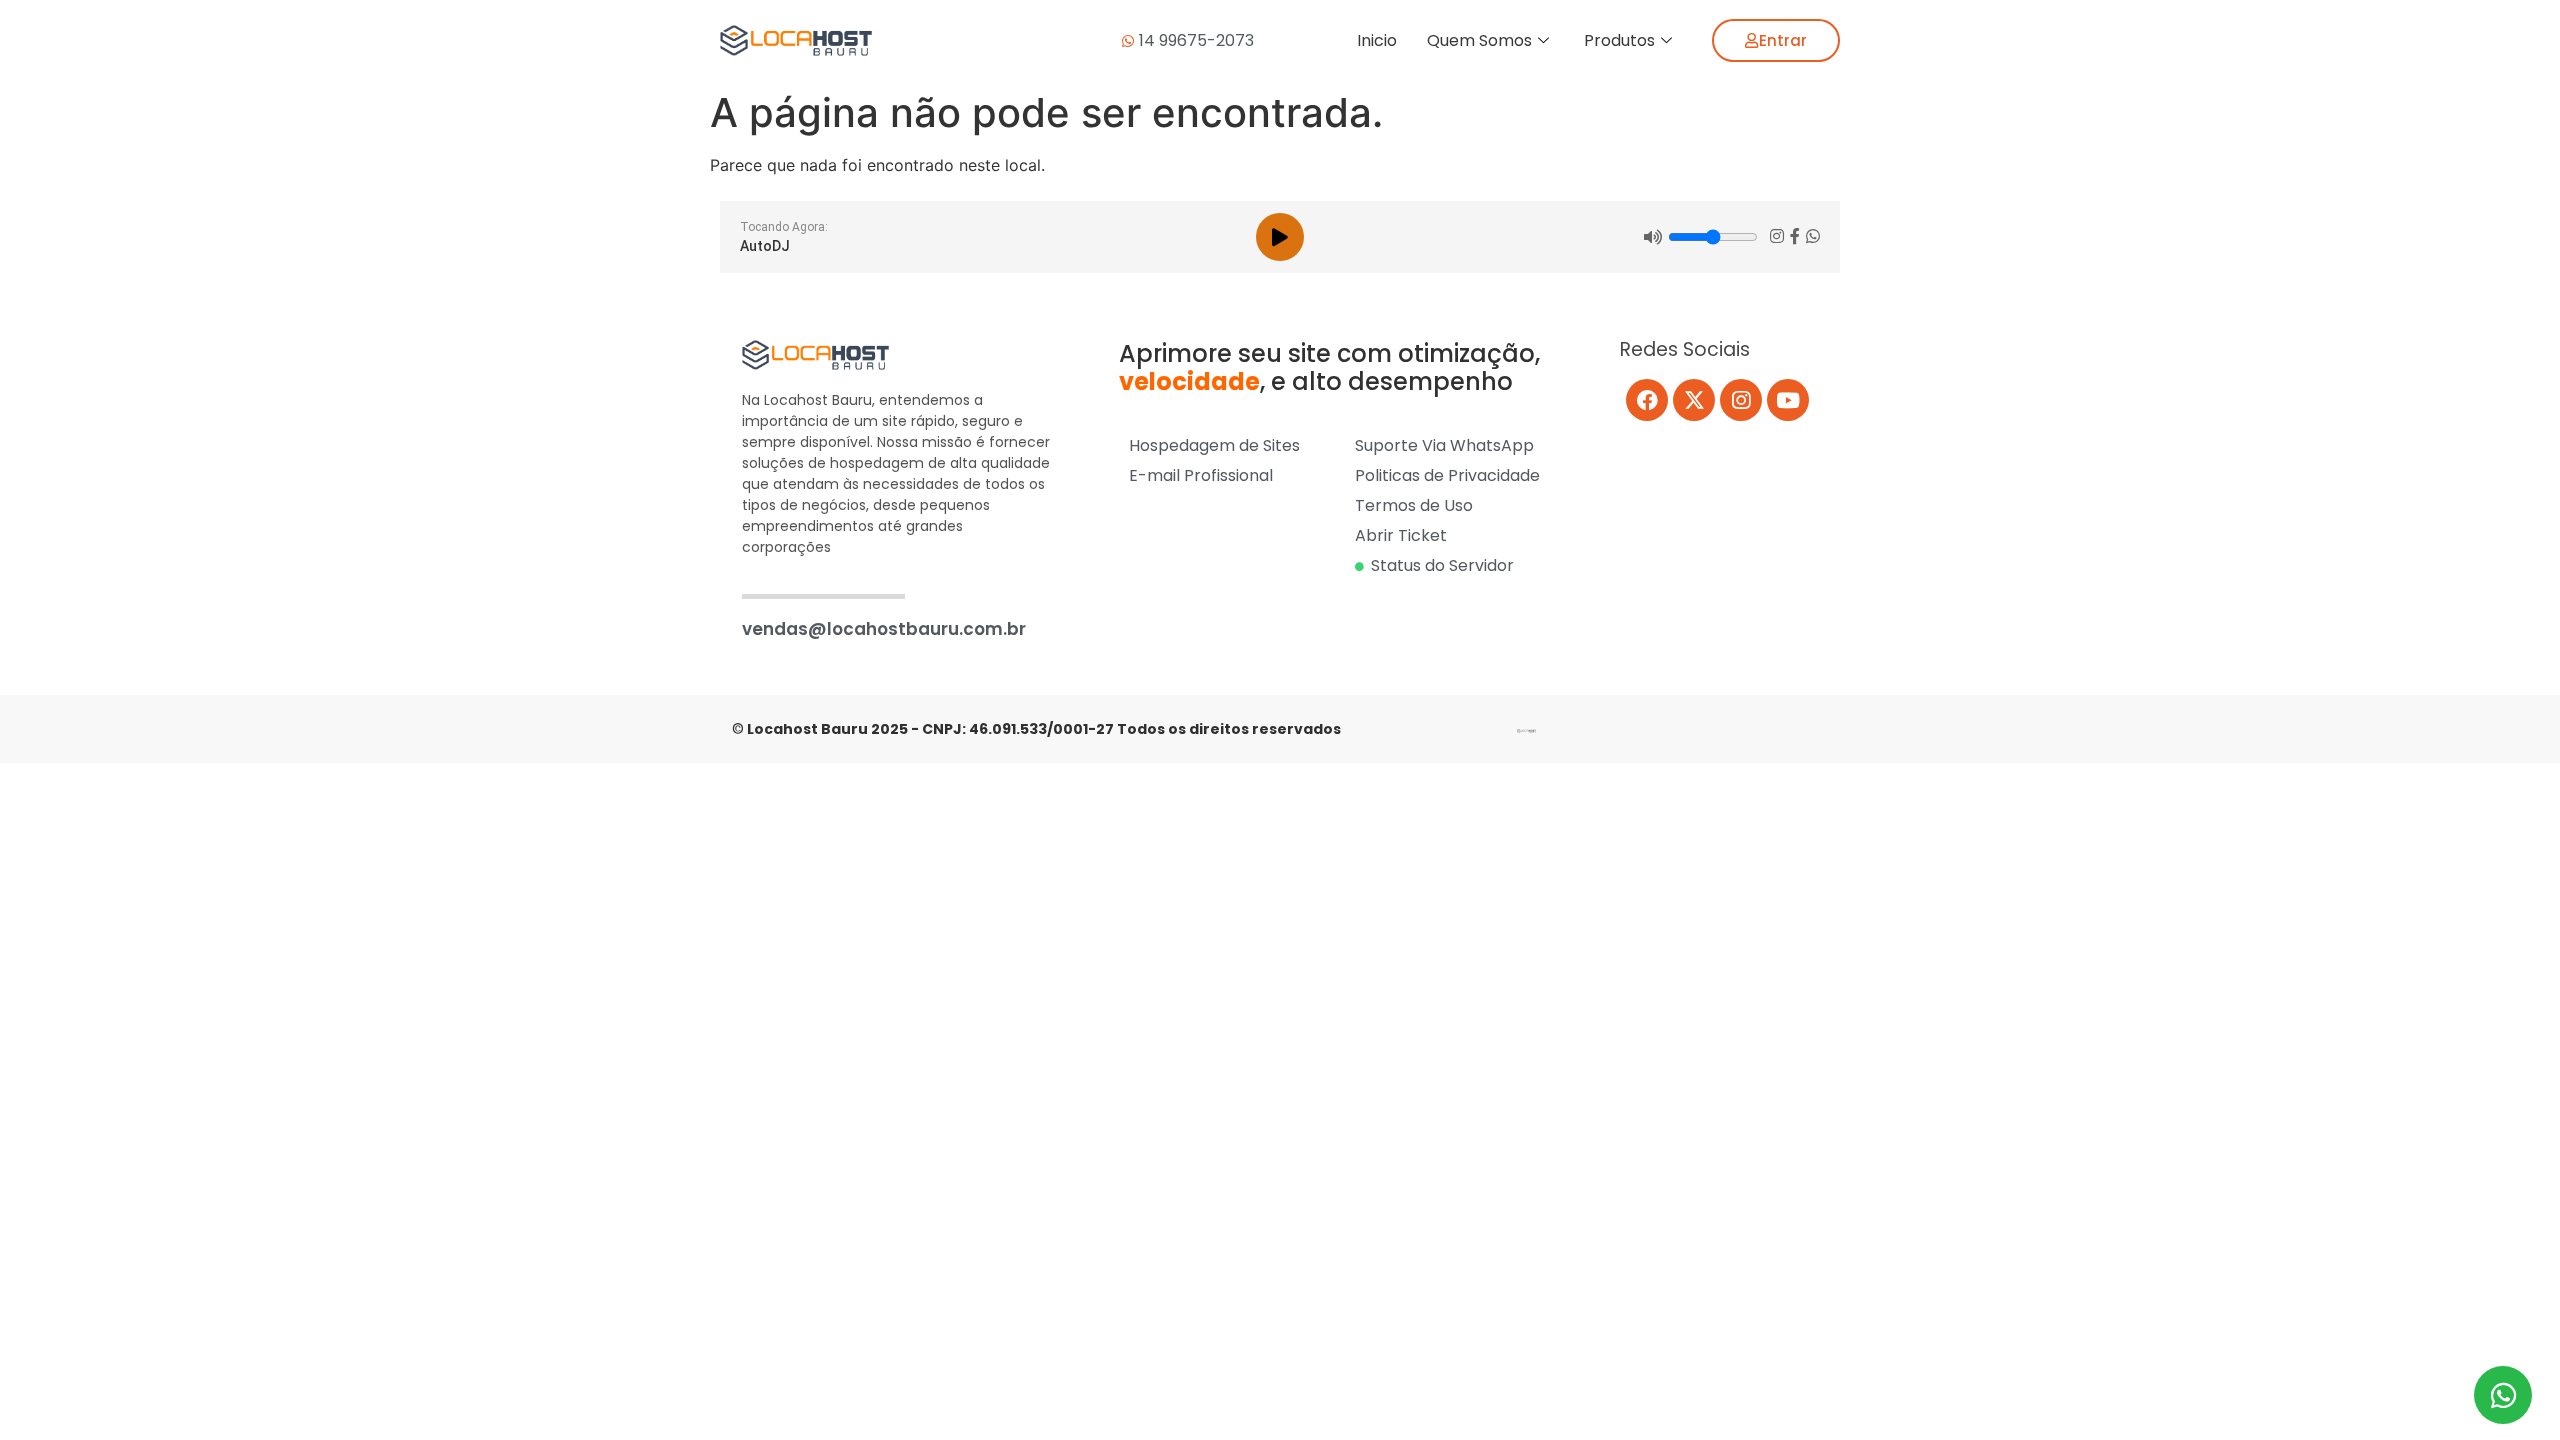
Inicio (1377, 40)
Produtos (1619, 40)
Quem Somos (1479, 40)
